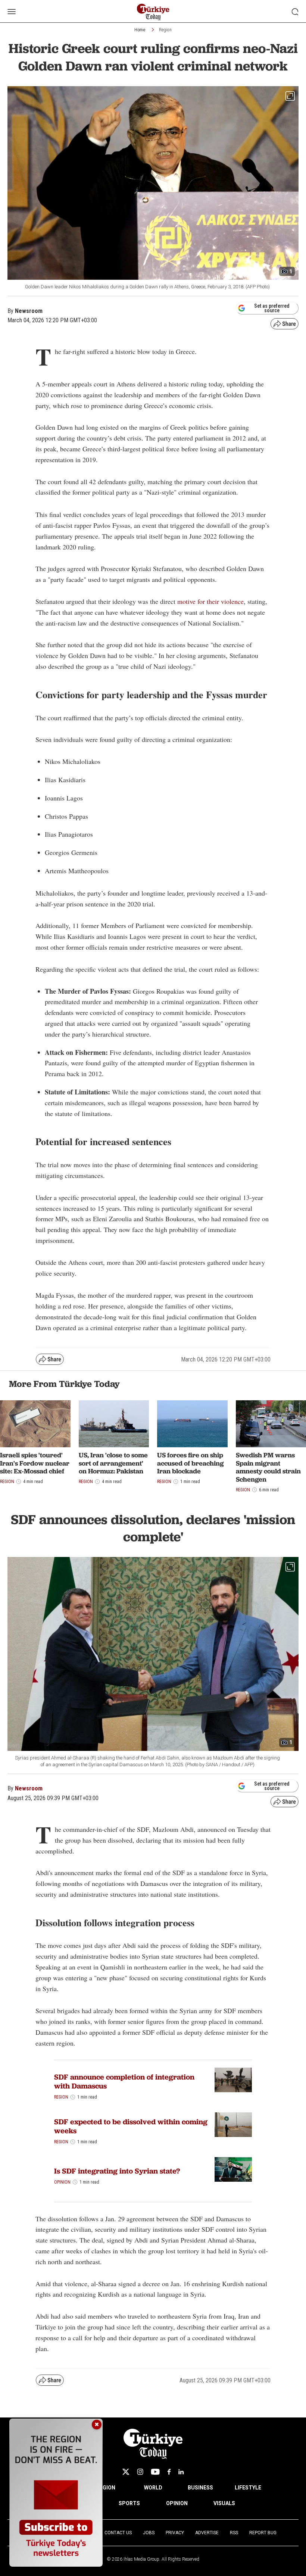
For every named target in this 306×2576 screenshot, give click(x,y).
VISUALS (224, 2503)
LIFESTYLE (248, 2488)
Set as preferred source (272, 308)
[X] (126, 2472)
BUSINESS (200, 2488)
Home (140, 30)
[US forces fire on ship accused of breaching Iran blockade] (192, 1424)
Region (165, 30)
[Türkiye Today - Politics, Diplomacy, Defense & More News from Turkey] (153, 12)
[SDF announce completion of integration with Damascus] (233, 2080)
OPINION (177, 2503)
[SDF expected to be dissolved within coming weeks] (233, 2125)
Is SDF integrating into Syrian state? (117, 2171)
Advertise (207, 2533)
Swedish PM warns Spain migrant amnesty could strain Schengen (268, 1467)
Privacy (175, 2533)
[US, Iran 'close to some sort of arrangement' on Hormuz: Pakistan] (114, 1424)
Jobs (149, 2533)
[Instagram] (140, 2472)
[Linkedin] (181, 2472)
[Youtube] (155, 2472)
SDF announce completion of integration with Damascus (124, 2081)
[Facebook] (169, 2472)
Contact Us (118, 2533)
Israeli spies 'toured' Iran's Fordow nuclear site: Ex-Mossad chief (35, 1463)
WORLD (153, 2488)
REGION (106, 2488)
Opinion (62, 2182)
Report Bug (263, 2533)
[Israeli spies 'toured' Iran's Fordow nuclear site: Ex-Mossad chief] (35, 1424)
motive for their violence (210, 601)
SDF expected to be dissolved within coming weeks (131, 2126)
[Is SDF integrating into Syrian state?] (233, 2170)
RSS (234, 2533)
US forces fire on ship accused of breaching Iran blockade (191, 1463)
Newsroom (29, 1788)
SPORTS (129, 2503)
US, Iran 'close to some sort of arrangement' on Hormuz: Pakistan (113, 1463)
